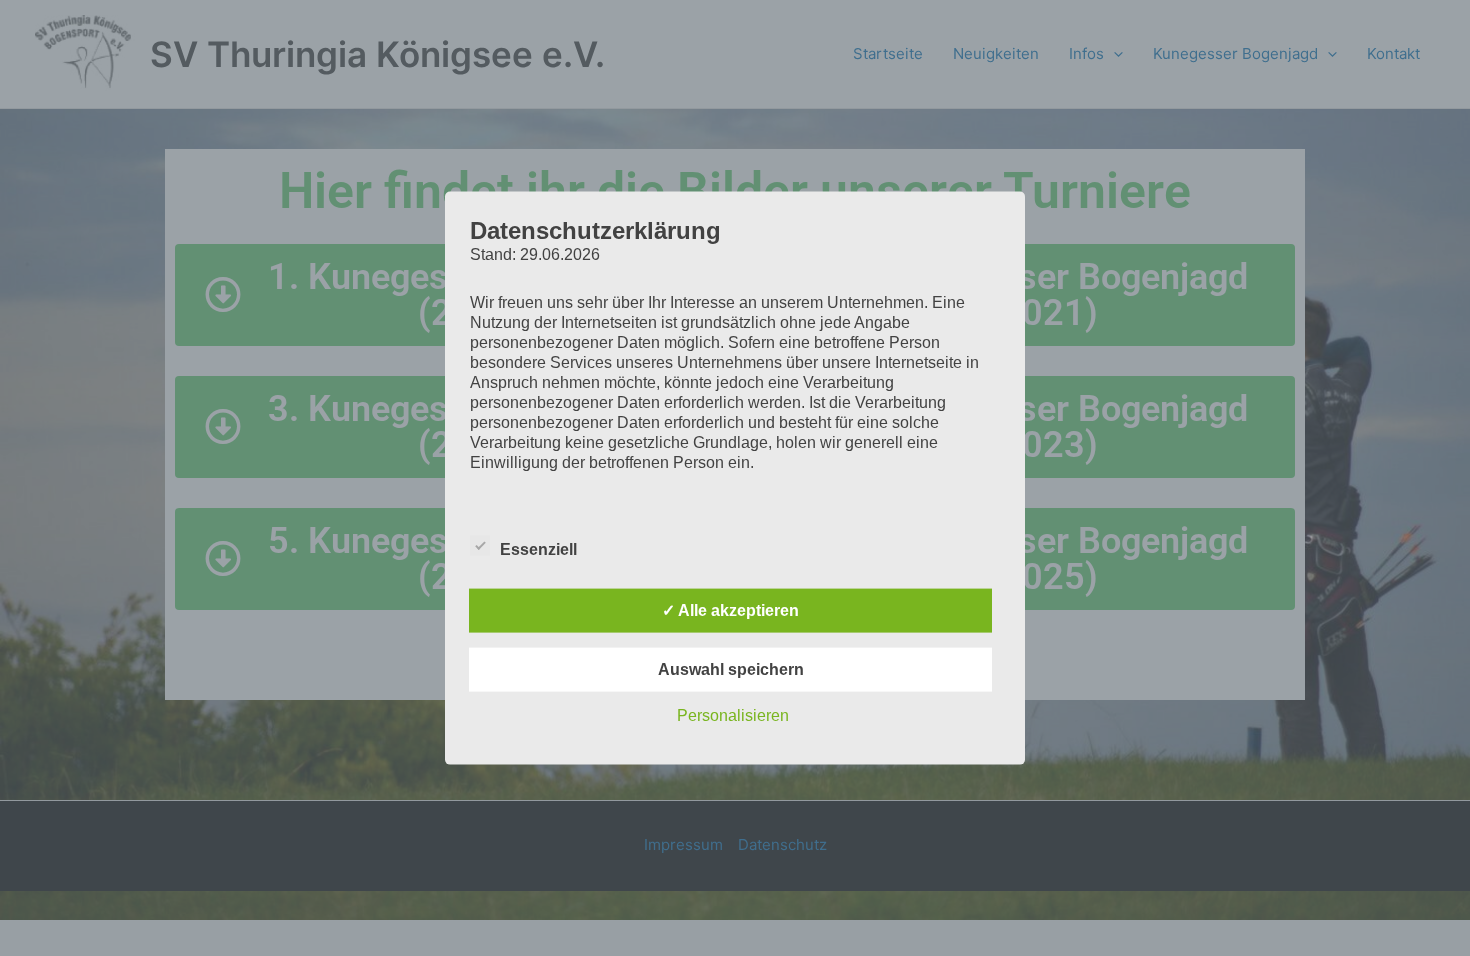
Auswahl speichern (731, 668)
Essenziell (538, 548)
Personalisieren (733, 714)
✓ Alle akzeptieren (730, 609)
